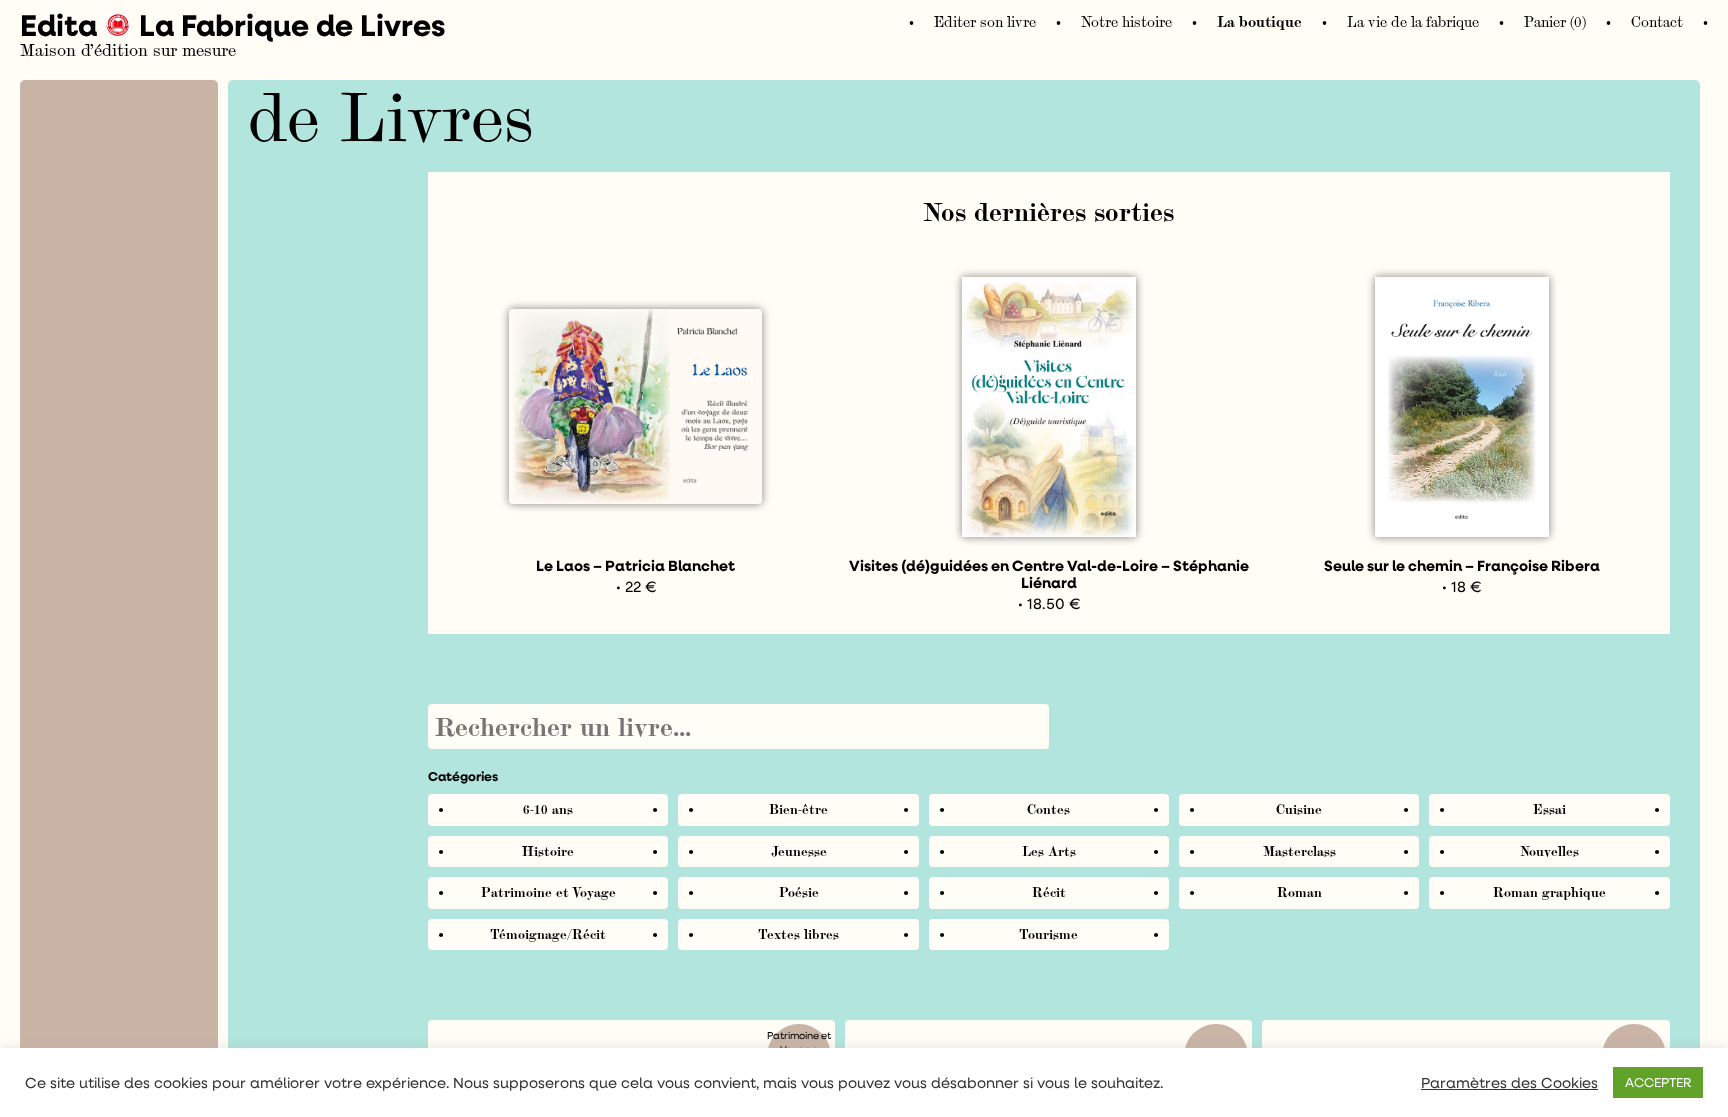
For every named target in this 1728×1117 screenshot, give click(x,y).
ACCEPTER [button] (1658, 1082)
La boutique (1259, 22)
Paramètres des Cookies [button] (1509, 1083)
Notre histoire (1126, 22)
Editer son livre (985, 22)
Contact (1657, 22)
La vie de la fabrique (1413, 22)
